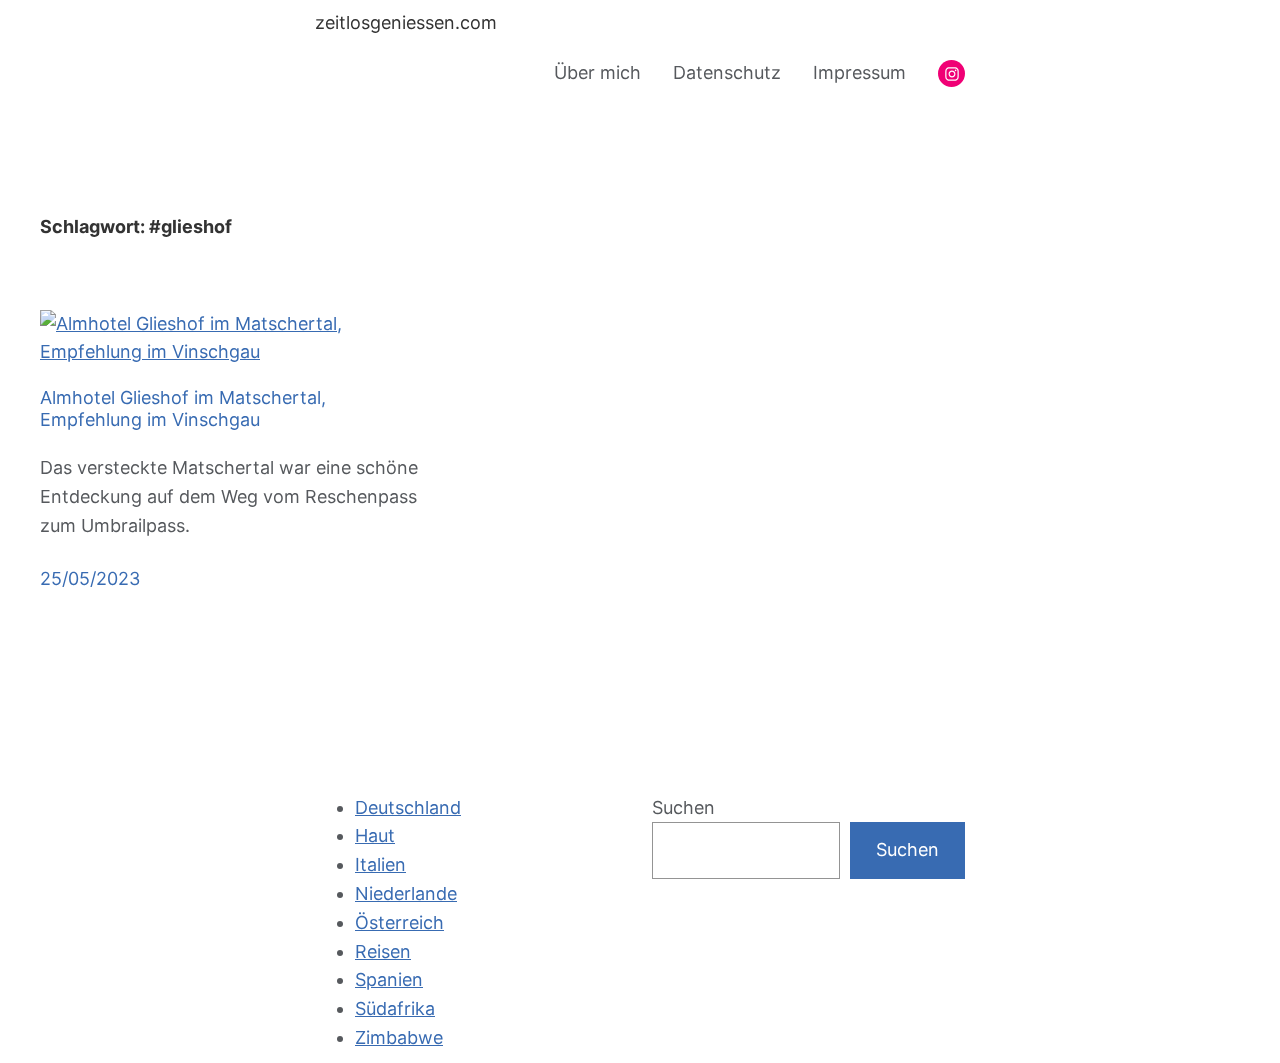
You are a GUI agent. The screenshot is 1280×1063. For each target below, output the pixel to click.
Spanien (389, 979)
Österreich (399, 922)
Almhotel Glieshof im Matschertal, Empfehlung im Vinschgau (183, 408)
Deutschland (408, 807)
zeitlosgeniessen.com (406, 22)
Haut (375, 835)
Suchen (683, 807)
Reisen (383, 951)
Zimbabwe (399, 1037)
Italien (380, 864)
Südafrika (395, 1008)
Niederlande (406, 893)
